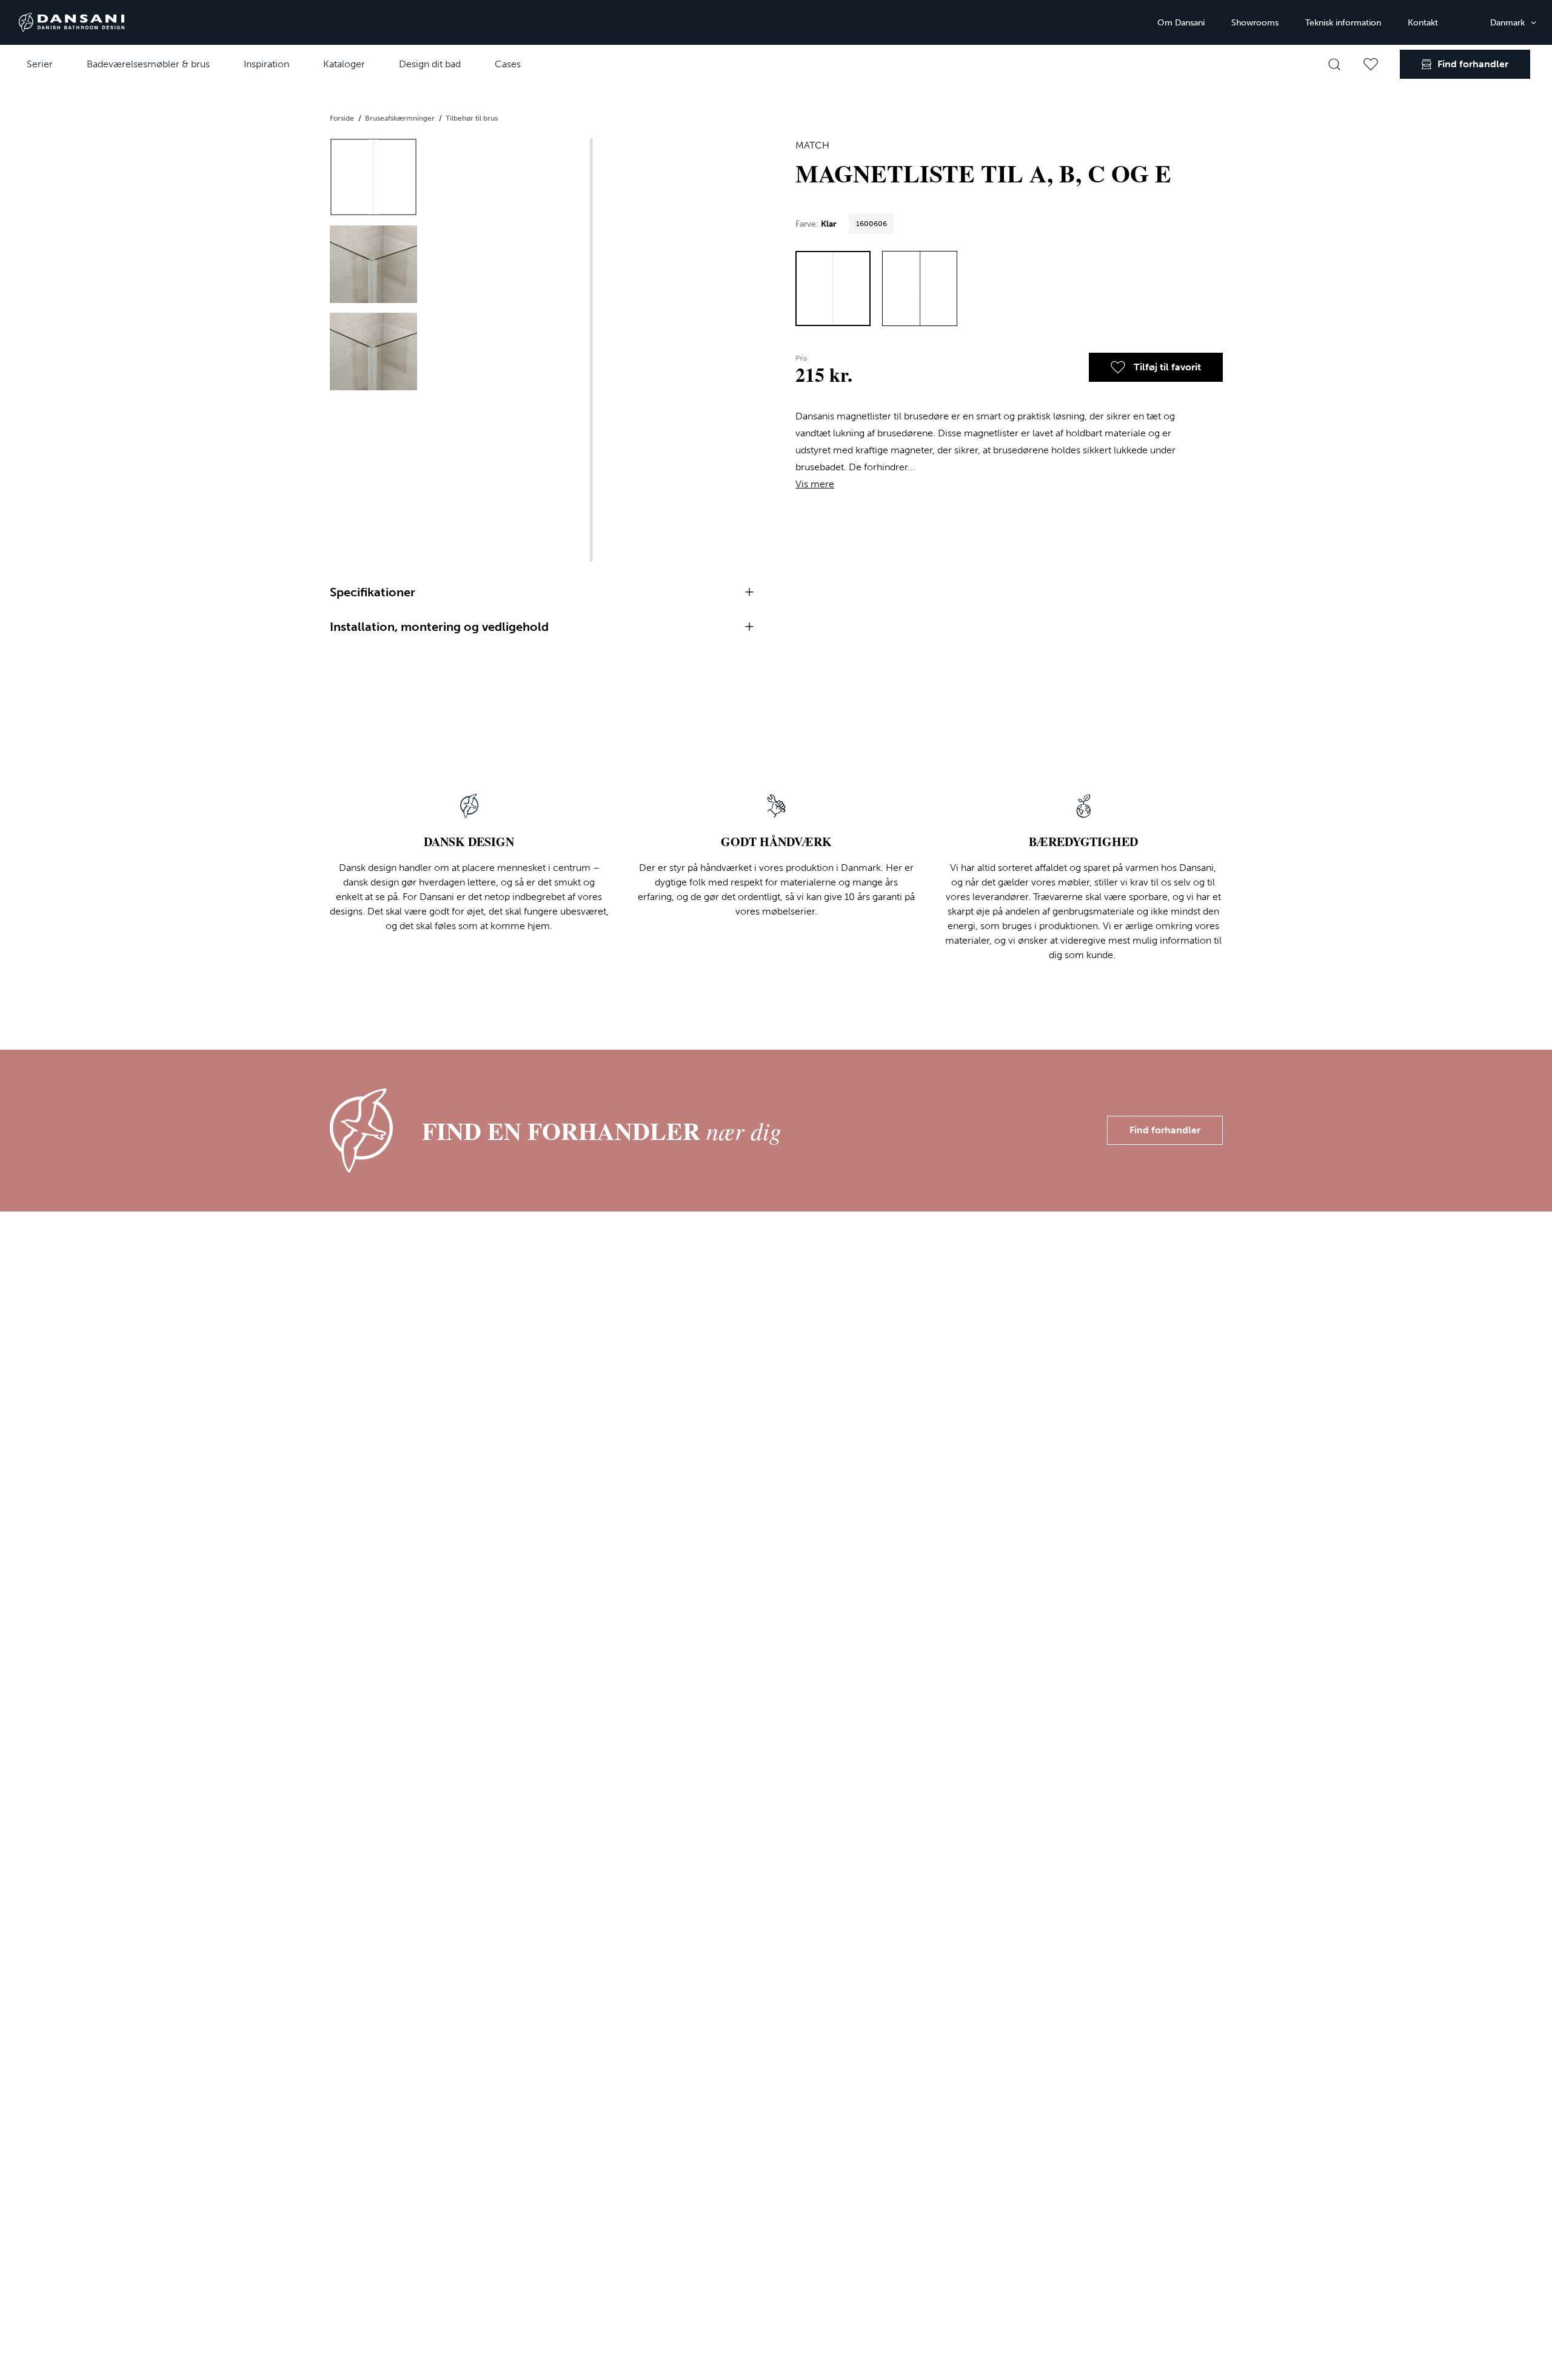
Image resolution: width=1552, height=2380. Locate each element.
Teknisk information (1343, 23)
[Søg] (1334, 64)
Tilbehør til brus (472, 118)
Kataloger (344, 64)
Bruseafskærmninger (401, 118)
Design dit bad (430, 64)
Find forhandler (1165, 1130)
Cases (508, 64)
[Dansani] (72, 22)
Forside (343, 118)
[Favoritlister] (1371, 64)
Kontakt (1423, 23)
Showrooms (1255, 23)
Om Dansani (1181, 23)
